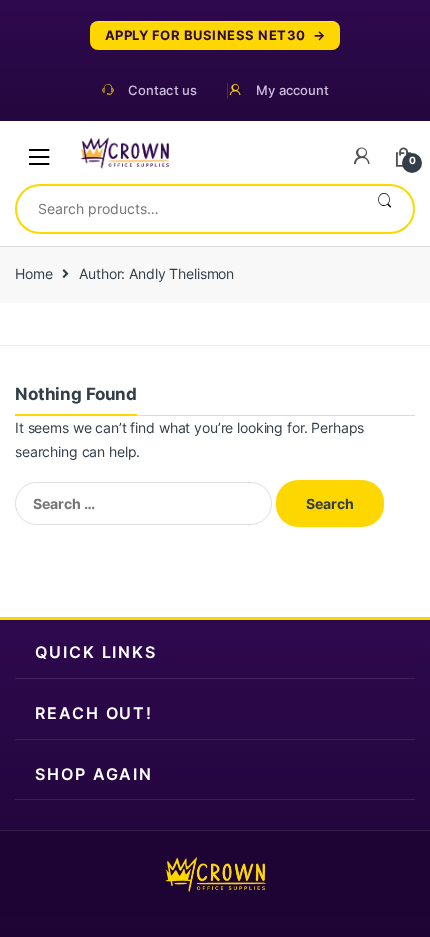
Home (33, 273)
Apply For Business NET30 (205, 35)
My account (292, 90)
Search (384, 209)
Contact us (162, 90)
